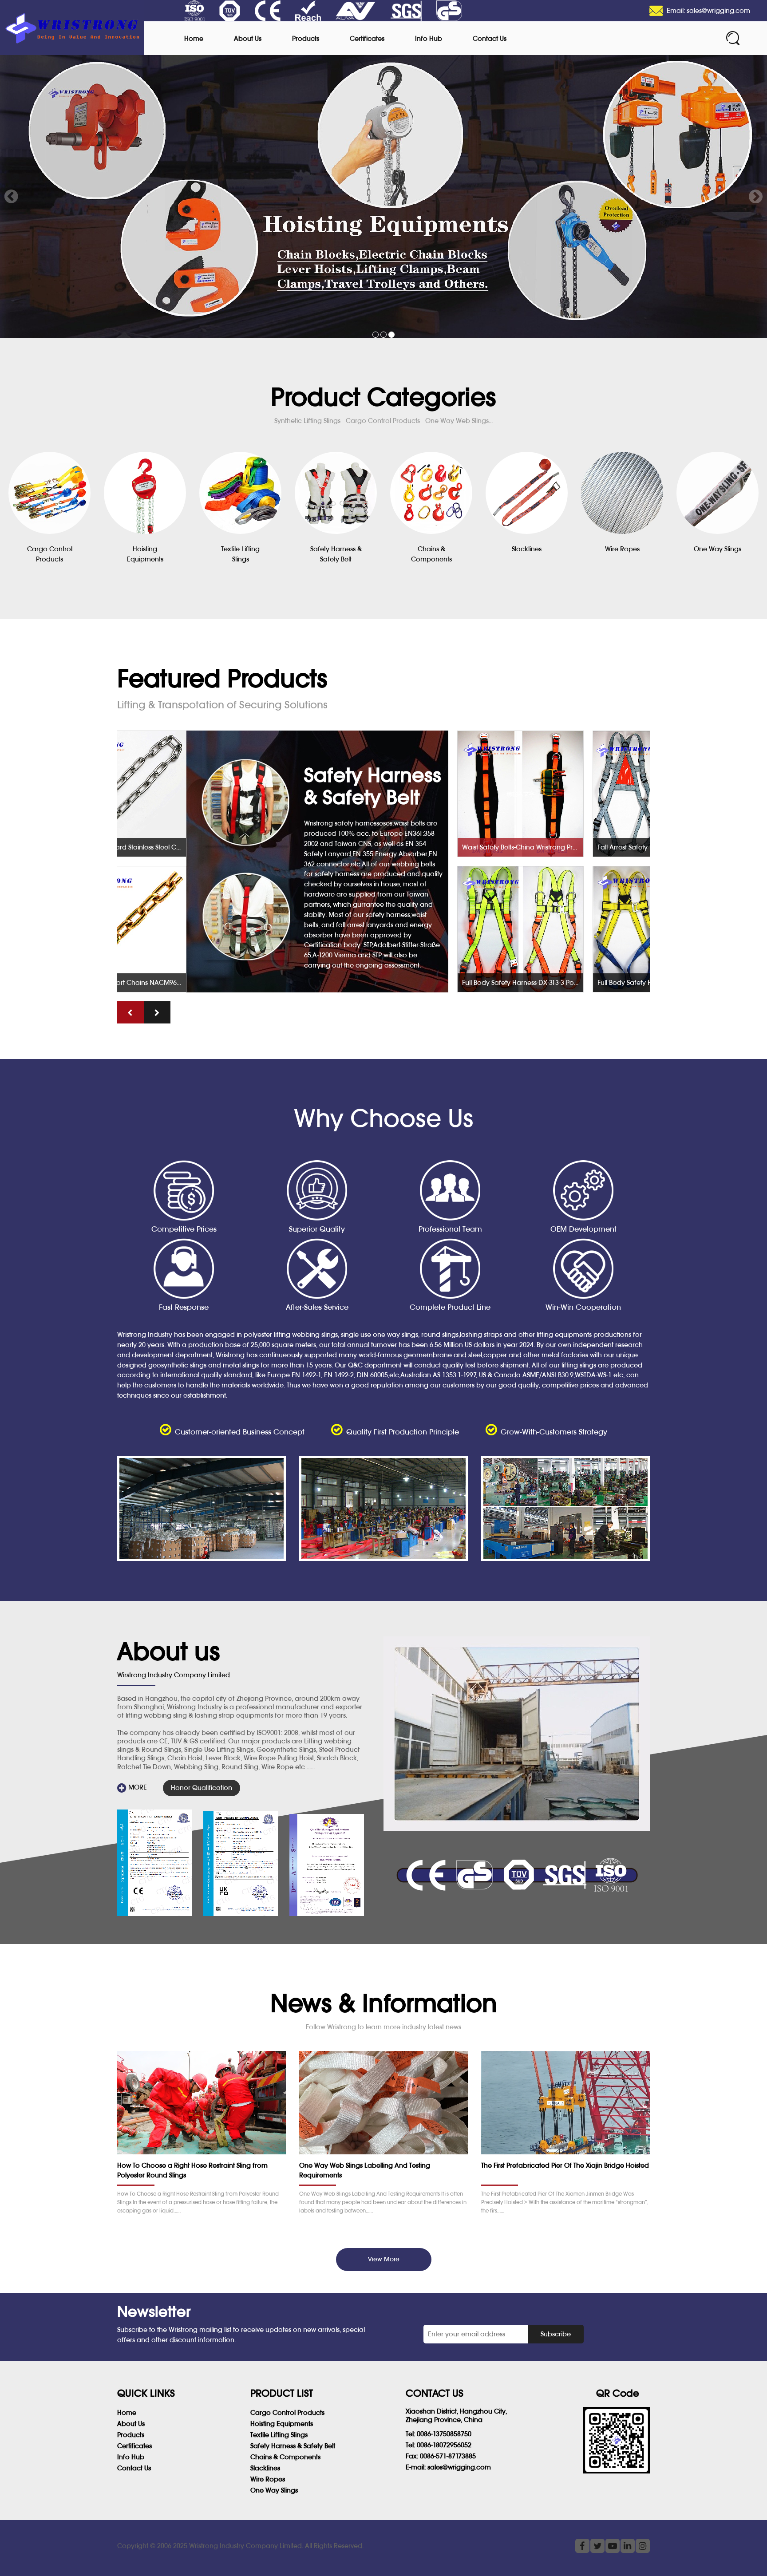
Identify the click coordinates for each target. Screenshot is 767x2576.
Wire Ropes (268, 2479)
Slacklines (265, 2468)
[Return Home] (72, 28)
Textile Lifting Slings (279, 2435)
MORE (137, 1787)
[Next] (157, 1012)
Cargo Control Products (287, 2412)
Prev (12, 197)
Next (755, 197)
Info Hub (429, 38)
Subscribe (556, 2334)
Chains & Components (285, 2457)
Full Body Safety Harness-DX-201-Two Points (589, 982)
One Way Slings (274, 2490)
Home (194, 38)
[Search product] (733, 38)
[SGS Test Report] (154, 1863)
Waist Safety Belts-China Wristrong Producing (453, 847)
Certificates (367, 38)
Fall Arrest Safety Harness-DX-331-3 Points (589, 847)
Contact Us (490, 38)
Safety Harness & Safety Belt (293, 2446)
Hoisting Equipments (282, 2424)
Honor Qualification (202, 1788)
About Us (248, 38)
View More (384, 2259)
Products (306, 38)
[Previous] (130, 1012)
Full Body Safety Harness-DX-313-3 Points (453, 982)
